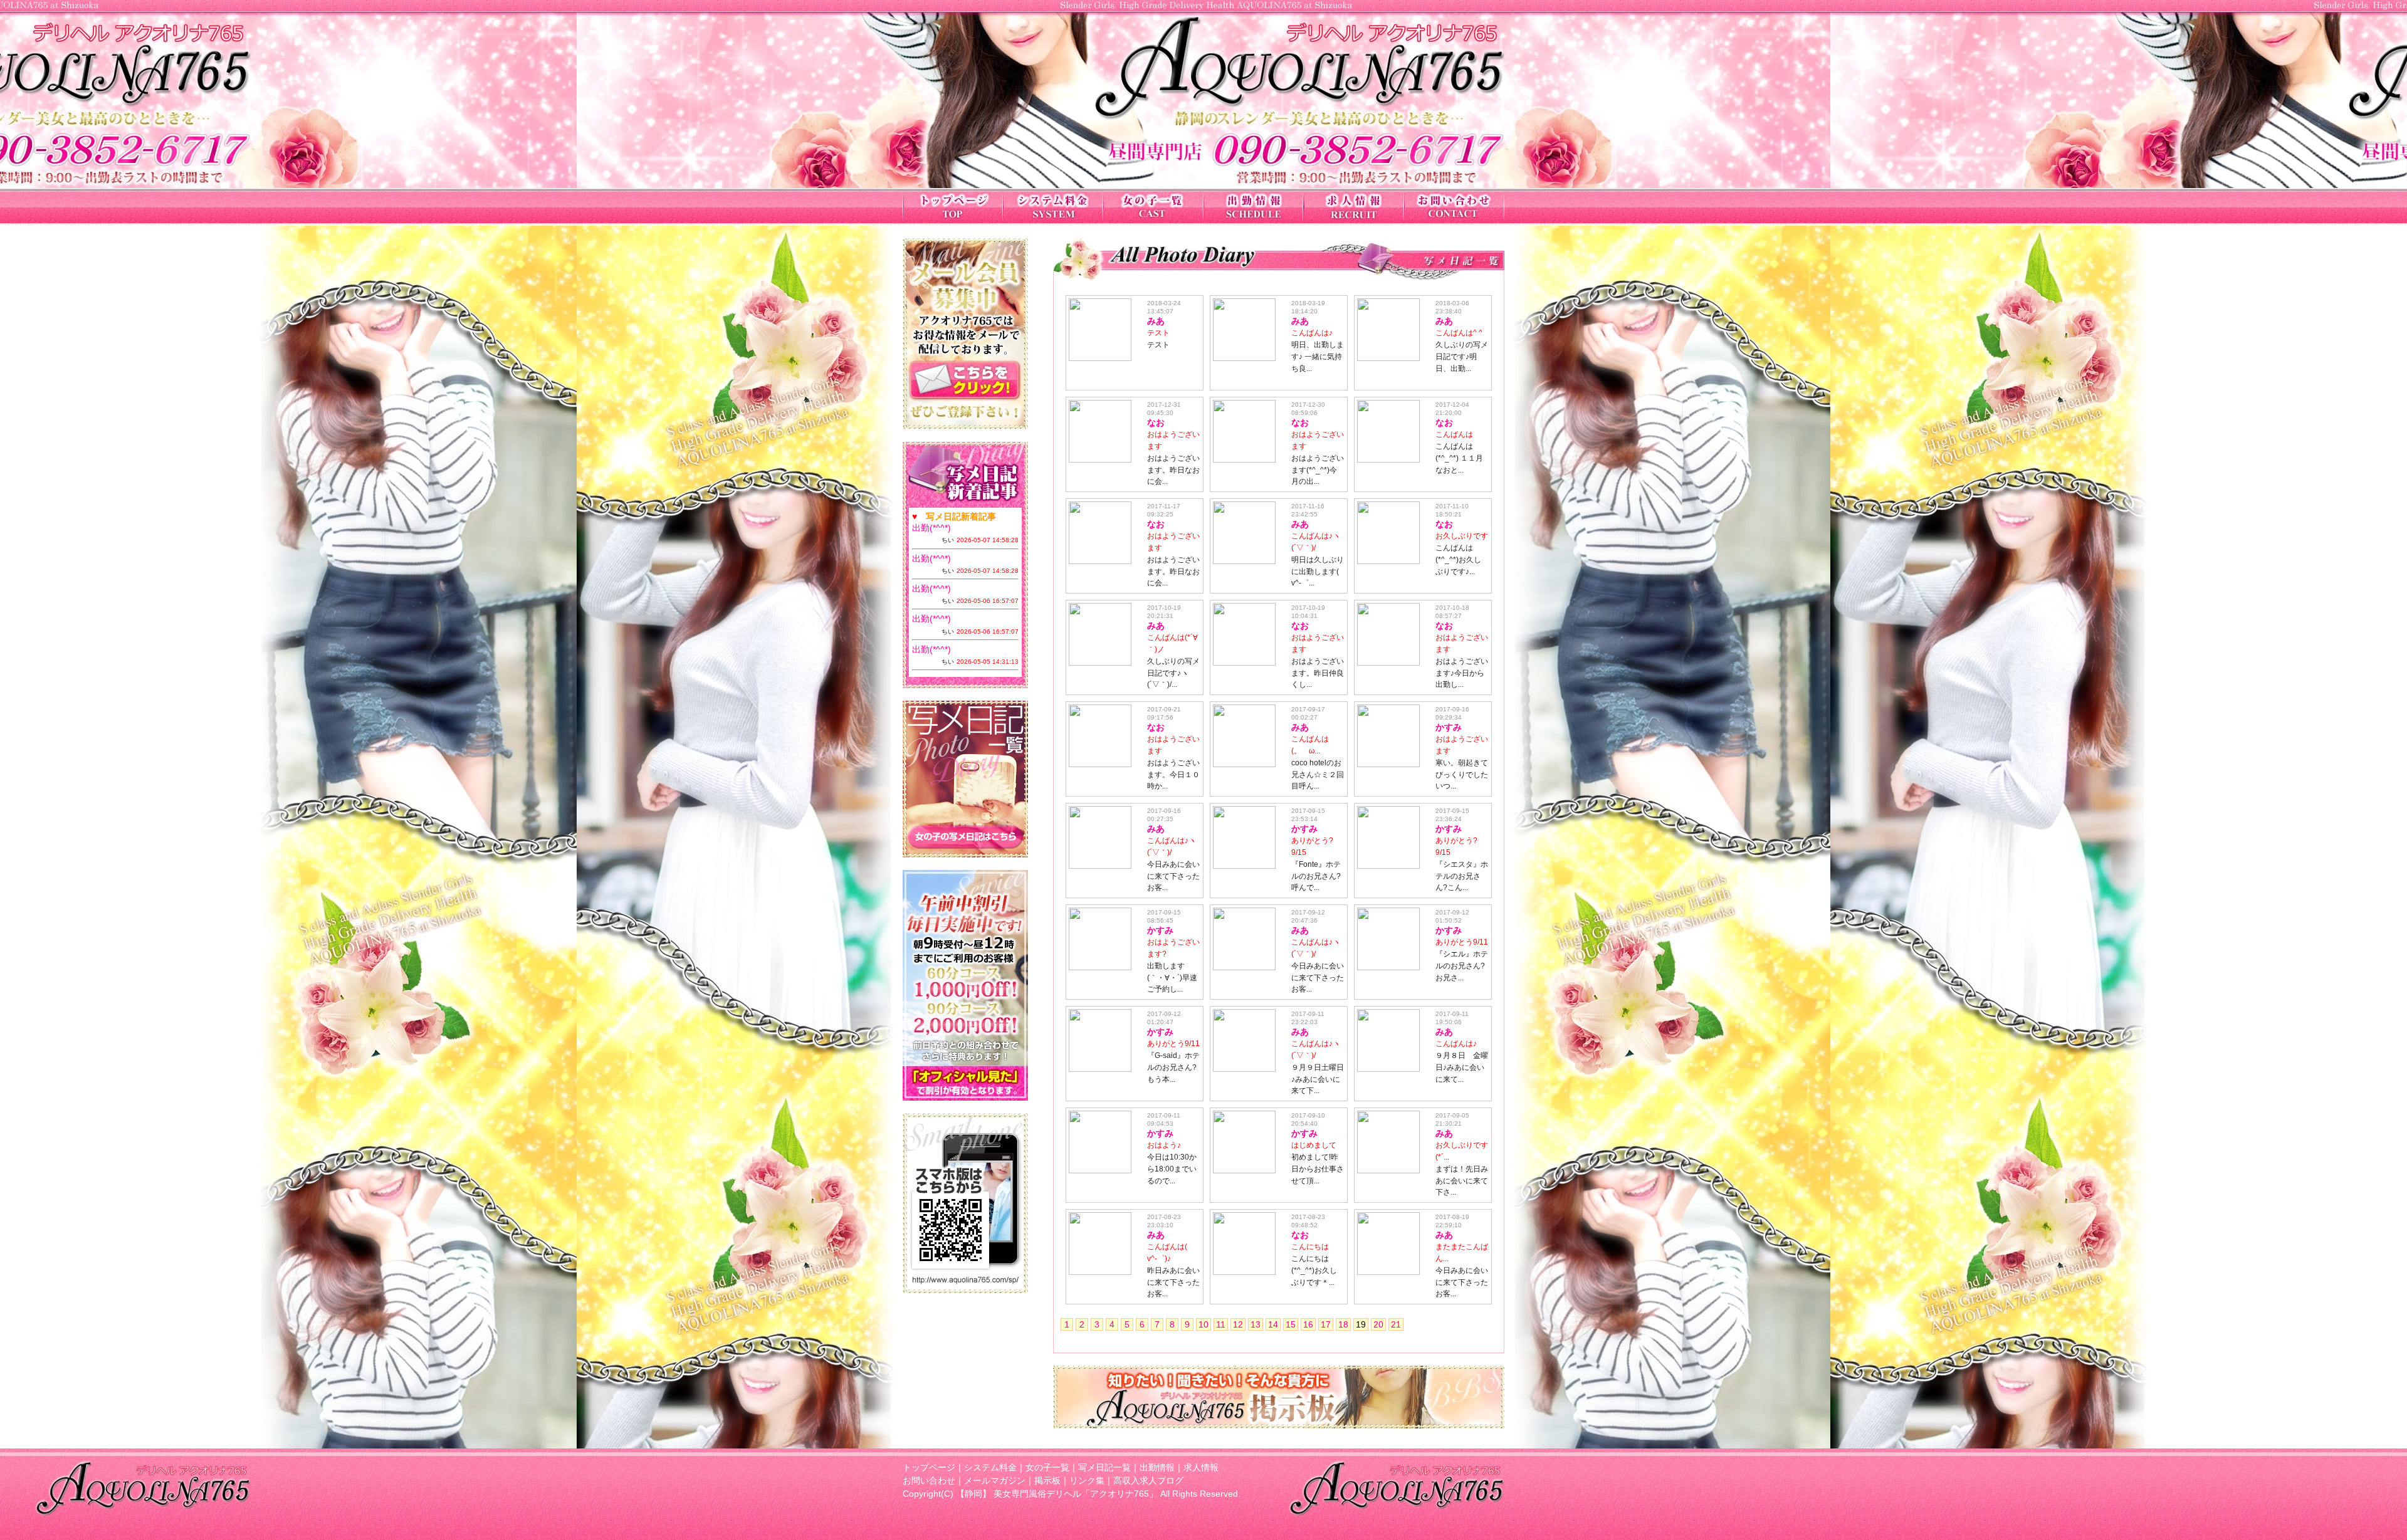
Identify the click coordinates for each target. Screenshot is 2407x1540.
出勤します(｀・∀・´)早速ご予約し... (1172, 978)
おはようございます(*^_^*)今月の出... (1318, 470)
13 (1256, 1324)
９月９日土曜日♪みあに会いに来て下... (1318, 1079)
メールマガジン (995, 1480)
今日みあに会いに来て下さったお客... (1173, 876)
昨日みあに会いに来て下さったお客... (1173, 1282)
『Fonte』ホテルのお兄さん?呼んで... (1316, 876)
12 (1238, 1324)
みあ (1156, 321)
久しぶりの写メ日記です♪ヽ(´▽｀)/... (1173, 673)
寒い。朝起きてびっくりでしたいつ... (1462, 775)
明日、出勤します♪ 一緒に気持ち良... (1318, 357)
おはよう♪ (1164, 1145)
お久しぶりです (1462, 536)
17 (1326, 1324)
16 (1308, 1324)
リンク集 (1087, 1480)
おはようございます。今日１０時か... (1173, 775)
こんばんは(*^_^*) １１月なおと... (1459, 458)
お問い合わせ (929, 1480)
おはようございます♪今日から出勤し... (1462, 673)
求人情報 (1201, 1467)
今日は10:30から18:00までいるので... (1172, 1169)
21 (1396, 1324)
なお (1156, 422)
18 (1343, 1324)
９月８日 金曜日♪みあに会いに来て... (1462, 1067)
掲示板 (1047, 1480)
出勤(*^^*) (931, 528)
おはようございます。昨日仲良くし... (1318, 673)
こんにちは (1310, 1247)
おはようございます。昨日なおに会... (1173, 470)
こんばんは (1454, 434)
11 (1221, 1324)
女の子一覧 (1047, 1467)
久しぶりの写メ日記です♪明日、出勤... (1462, 357)
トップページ (929, 1467)
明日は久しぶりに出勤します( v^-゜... (1318, 572)
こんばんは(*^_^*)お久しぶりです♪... (1458, 560)
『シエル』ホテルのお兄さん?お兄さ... (1462, 966)
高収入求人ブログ (1148, 1480)
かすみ (1449, 727)
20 (1378, 1324)
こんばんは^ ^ (1459, 333)
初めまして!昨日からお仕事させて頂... (1318, 1169)
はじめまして (1314, 1145)
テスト (1158, 333)
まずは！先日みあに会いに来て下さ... (1462, 1181)
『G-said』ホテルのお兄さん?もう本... (1173, 1067)
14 (1273, 1324)
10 (1203, 1324)
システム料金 (990, 1467)
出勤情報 (1157, 1467)
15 (1291, 1324)
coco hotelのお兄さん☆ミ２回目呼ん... (1318, 775)
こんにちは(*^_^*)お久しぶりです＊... (1314, 1270)
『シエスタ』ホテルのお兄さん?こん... (1462, 876)
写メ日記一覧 (1104, 1467)
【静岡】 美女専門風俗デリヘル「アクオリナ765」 (1057, 1494)
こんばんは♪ (1312, 333)
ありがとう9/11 (1462, 942)
